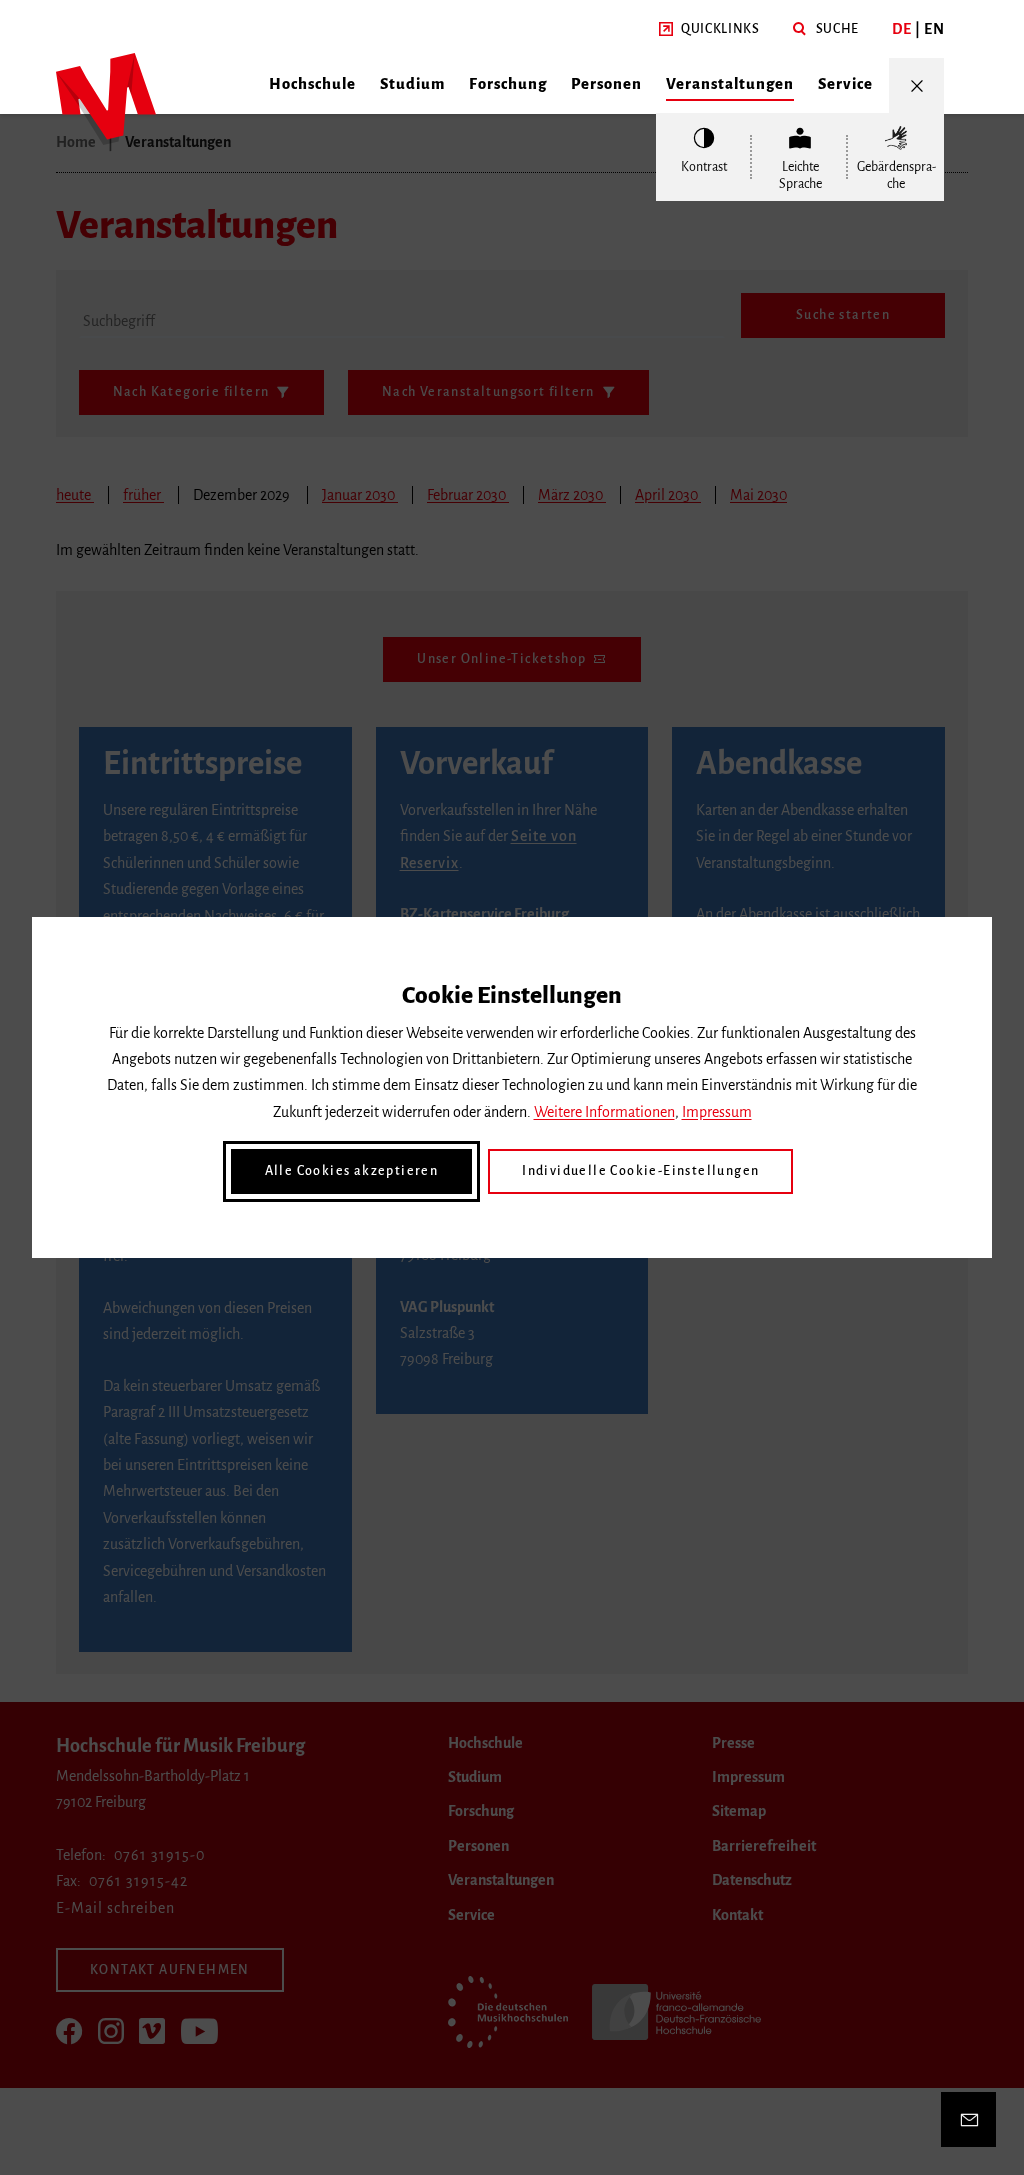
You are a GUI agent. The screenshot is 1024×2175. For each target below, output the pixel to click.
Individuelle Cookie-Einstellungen (640, 1171)
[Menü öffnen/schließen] (916, 85)
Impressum (717, 1112)
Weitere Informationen (604, 1112)
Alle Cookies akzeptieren (352, 1171)
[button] (709, 29)
